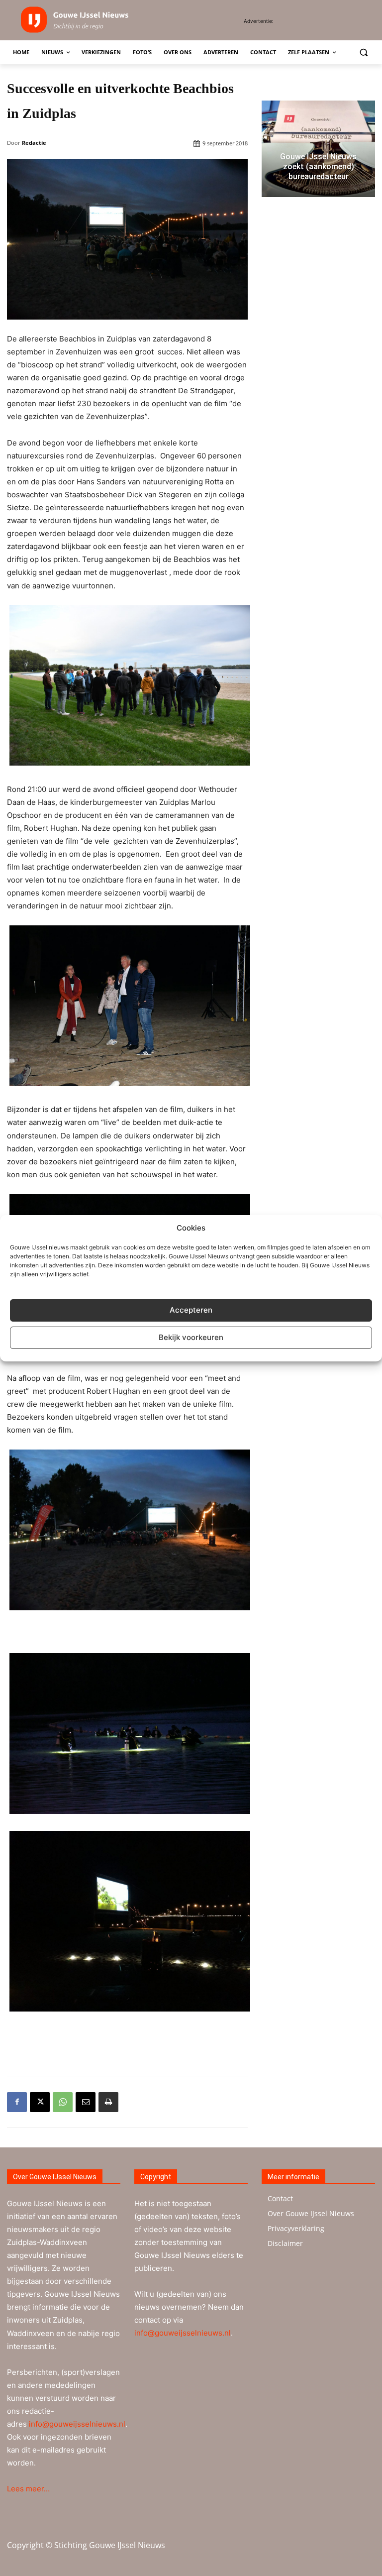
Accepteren (191, 1310)
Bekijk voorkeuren (191, 1337)
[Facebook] (17, 2102)
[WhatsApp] (63, 2102)
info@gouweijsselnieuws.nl (77, 2424)
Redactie (34, 143)
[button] (363, 53)
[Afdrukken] (108, 2102)
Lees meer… (28, 2489)
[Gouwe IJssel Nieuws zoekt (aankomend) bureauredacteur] (318, 149)
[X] (40, 2102)
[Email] (86, 2102)
